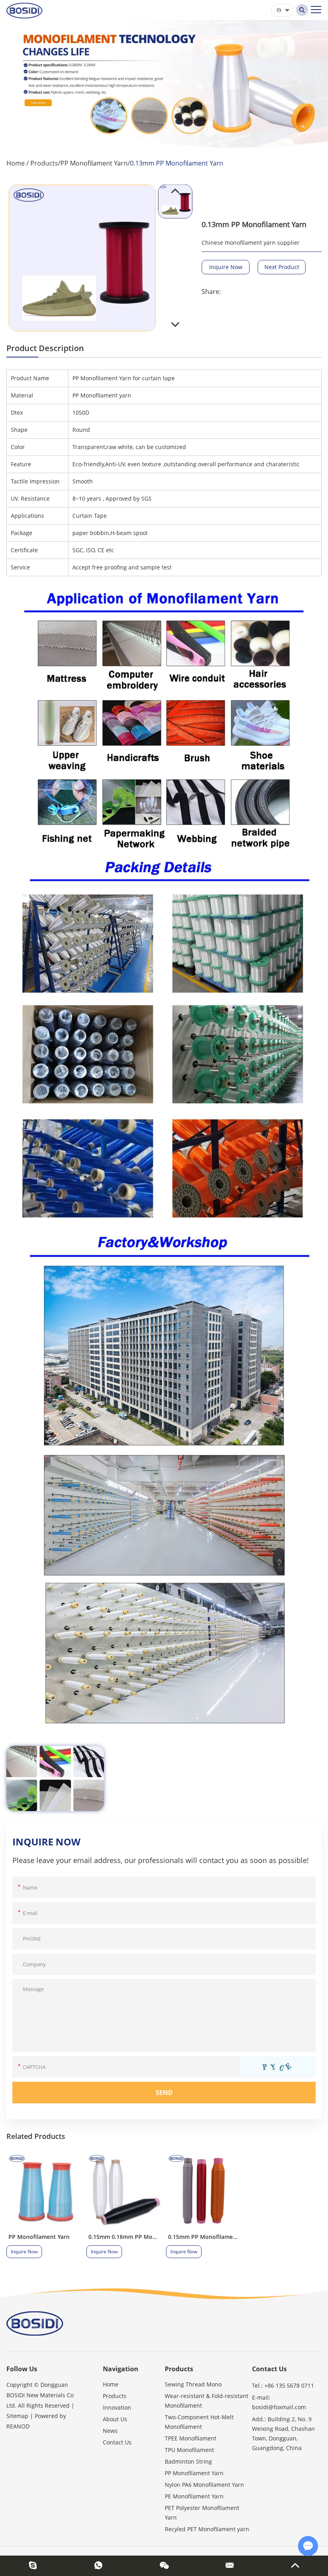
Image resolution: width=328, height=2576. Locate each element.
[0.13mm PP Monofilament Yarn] (82, 258)
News (110, 2431)
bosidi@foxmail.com (279, 2407)
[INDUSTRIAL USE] (55, 1778)
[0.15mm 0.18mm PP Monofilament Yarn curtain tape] (124, 2191)
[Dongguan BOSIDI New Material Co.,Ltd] (24, 10)
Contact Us (117, 2442)
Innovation (117, 2407)
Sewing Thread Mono (193, 2384)
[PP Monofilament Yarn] (44, 2191)
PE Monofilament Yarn (194, 2496)
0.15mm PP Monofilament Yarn (210, 2237)
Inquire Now (226, 267)
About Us (115, 2419)
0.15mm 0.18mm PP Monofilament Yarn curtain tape (160, 2237)
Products (44, 163)
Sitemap (17, 2416)
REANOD (18, 2426)
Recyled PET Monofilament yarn (207, 2529)
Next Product (282, 267)
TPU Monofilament (189, 2450)
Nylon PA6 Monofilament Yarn (204, 2485)
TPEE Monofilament (191, 2438)
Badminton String (188, 2461)
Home (16, 163)
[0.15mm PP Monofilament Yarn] (204, 2191)
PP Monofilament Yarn (94, 163)
